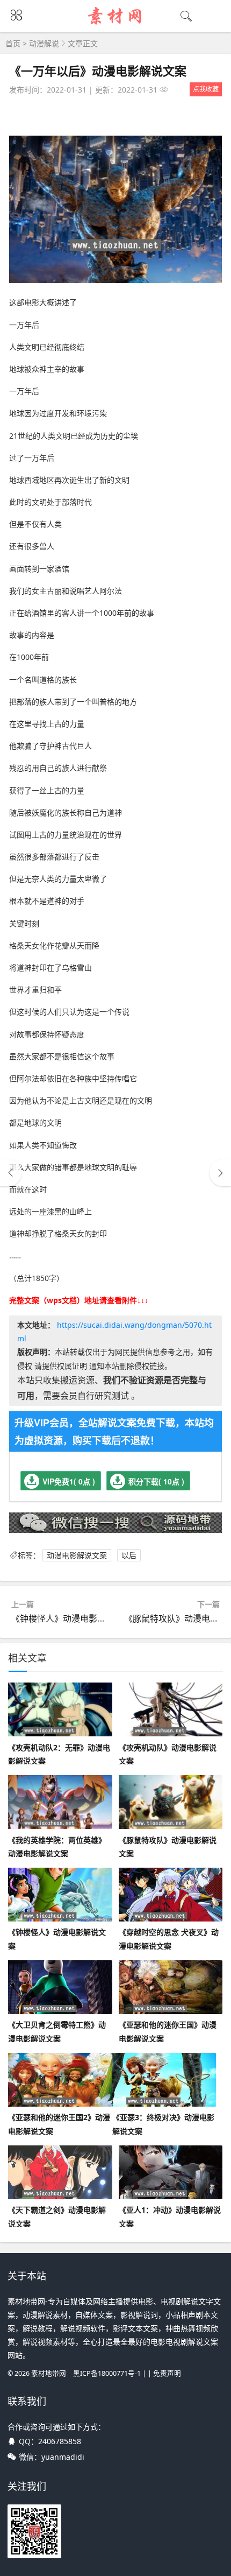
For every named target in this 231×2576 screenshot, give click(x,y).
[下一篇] (220, 1173)
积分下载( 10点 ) (156, 1481)
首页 (13, 43)
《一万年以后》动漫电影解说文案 (98, 71)
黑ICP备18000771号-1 (107, 2373)
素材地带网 (49, 2373)
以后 (129, 1555)
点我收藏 (206, 89)
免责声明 (167, 2373)
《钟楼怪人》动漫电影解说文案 (71, 1618)
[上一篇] (11, 1173)
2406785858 (60, 2441)
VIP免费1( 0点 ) (69, 1481)
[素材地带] (116, 25)
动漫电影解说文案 (77, 1555)
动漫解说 (44, 43)
